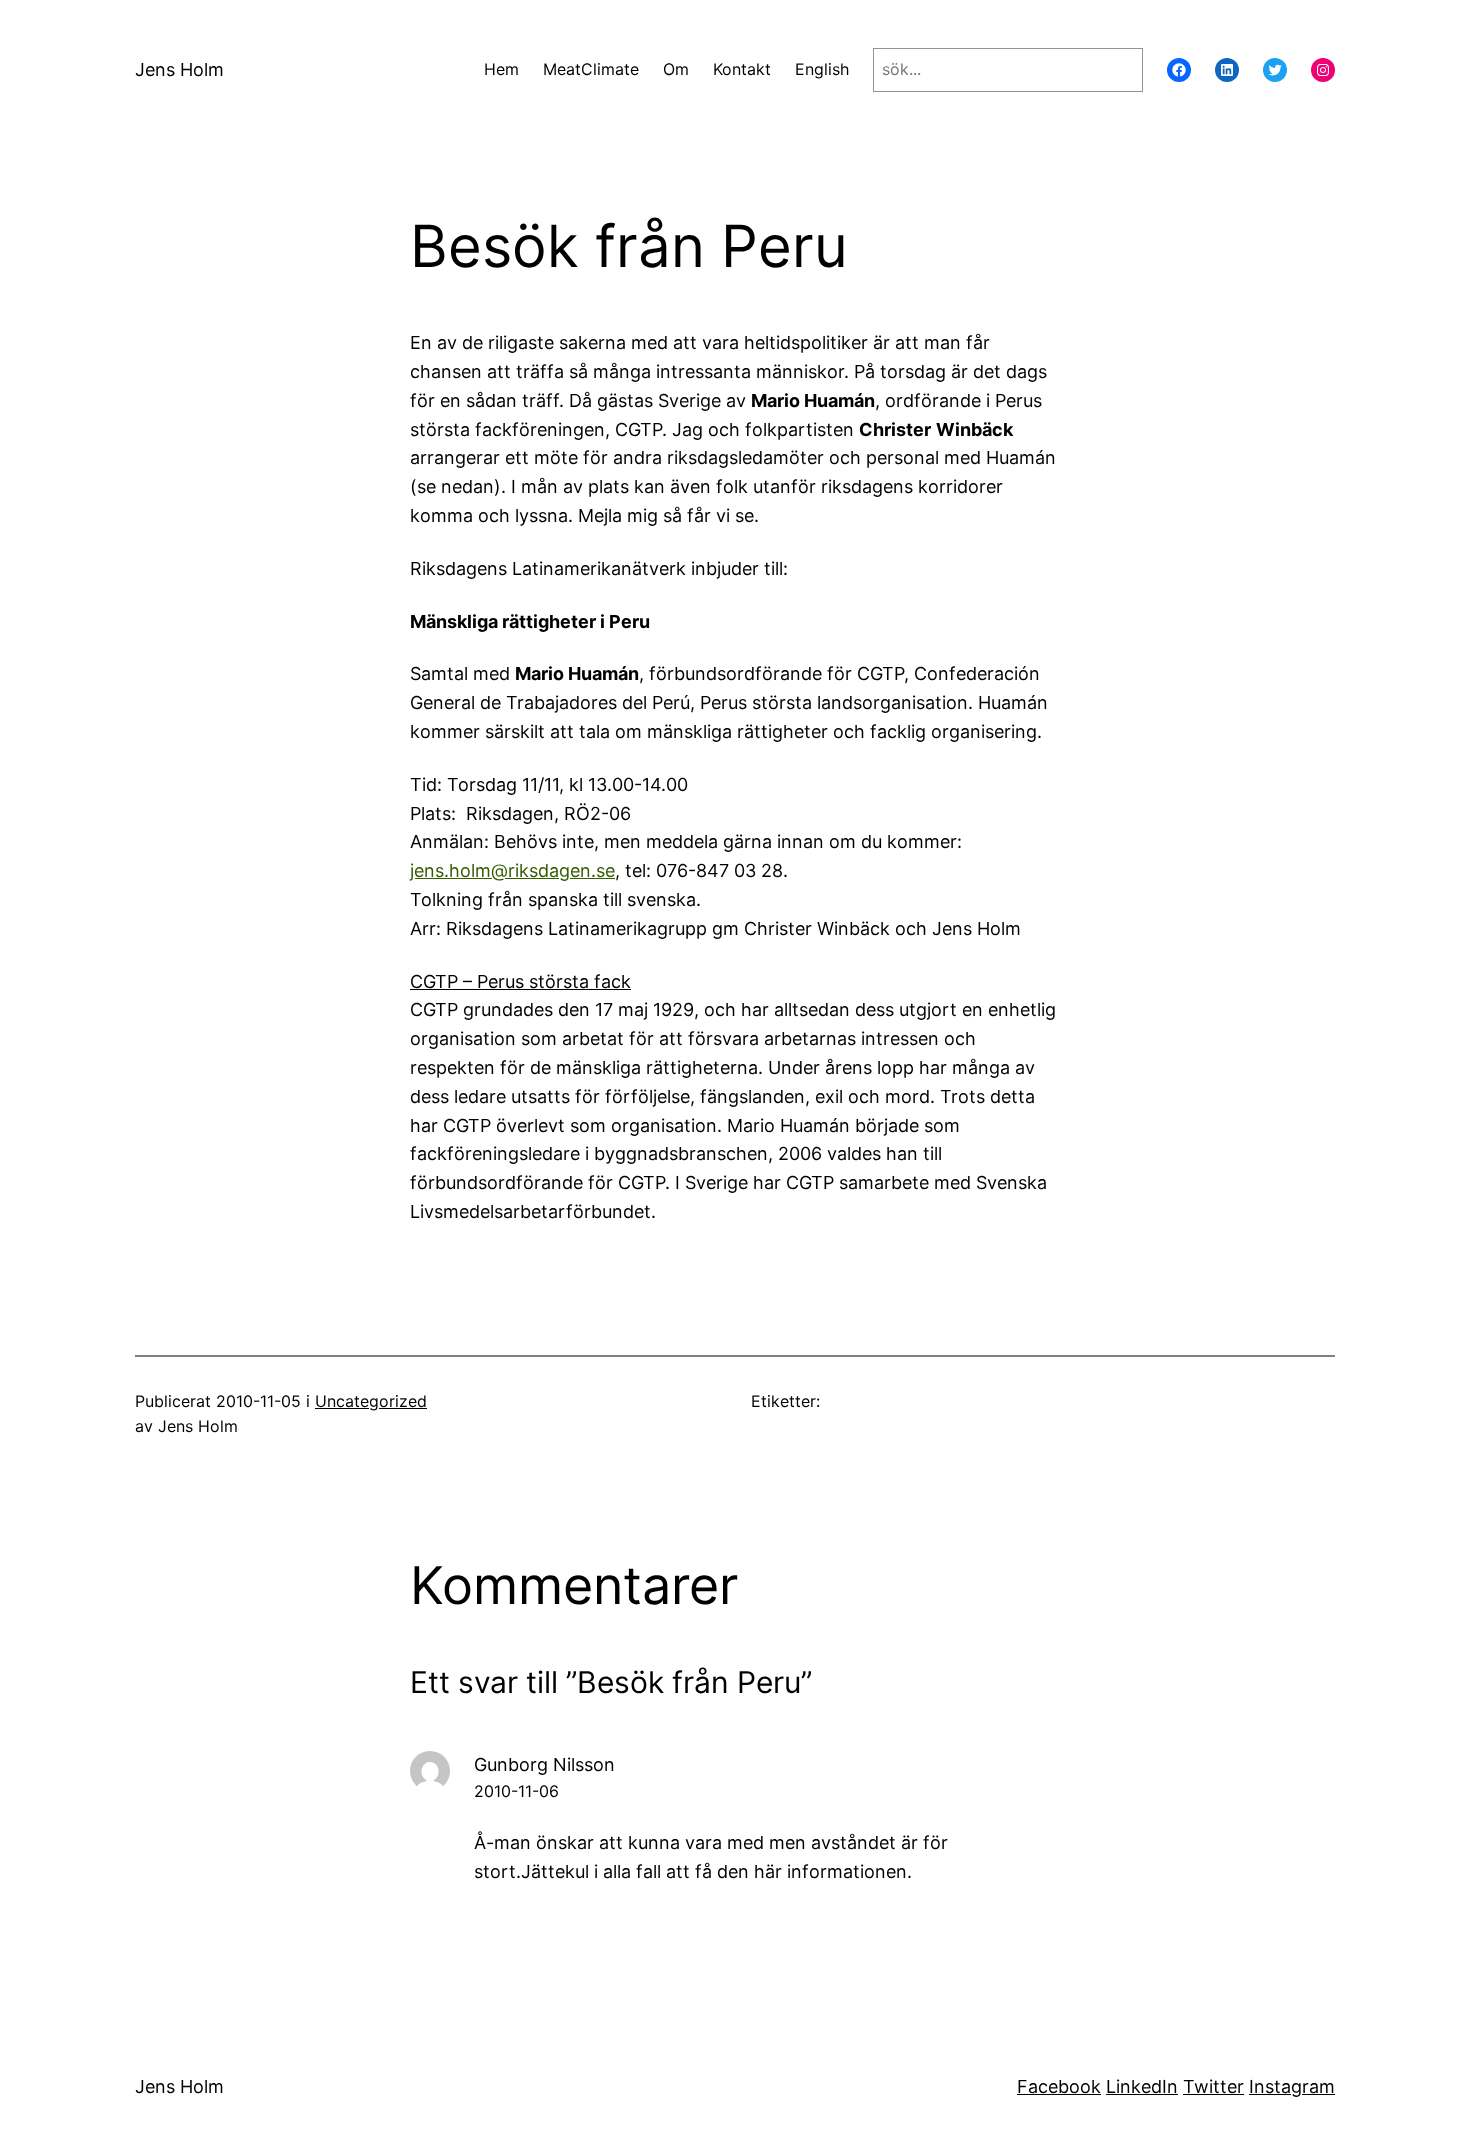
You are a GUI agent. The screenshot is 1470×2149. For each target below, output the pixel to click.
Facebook (1059, 2086)
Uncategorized (371, 1401)
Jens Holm (179, 69)
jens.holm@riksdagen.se (512, 870)
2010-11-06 (516, 1791)
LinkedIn (1142, 2086)
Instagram (1292, 2086)
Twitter (1213, 2086)
